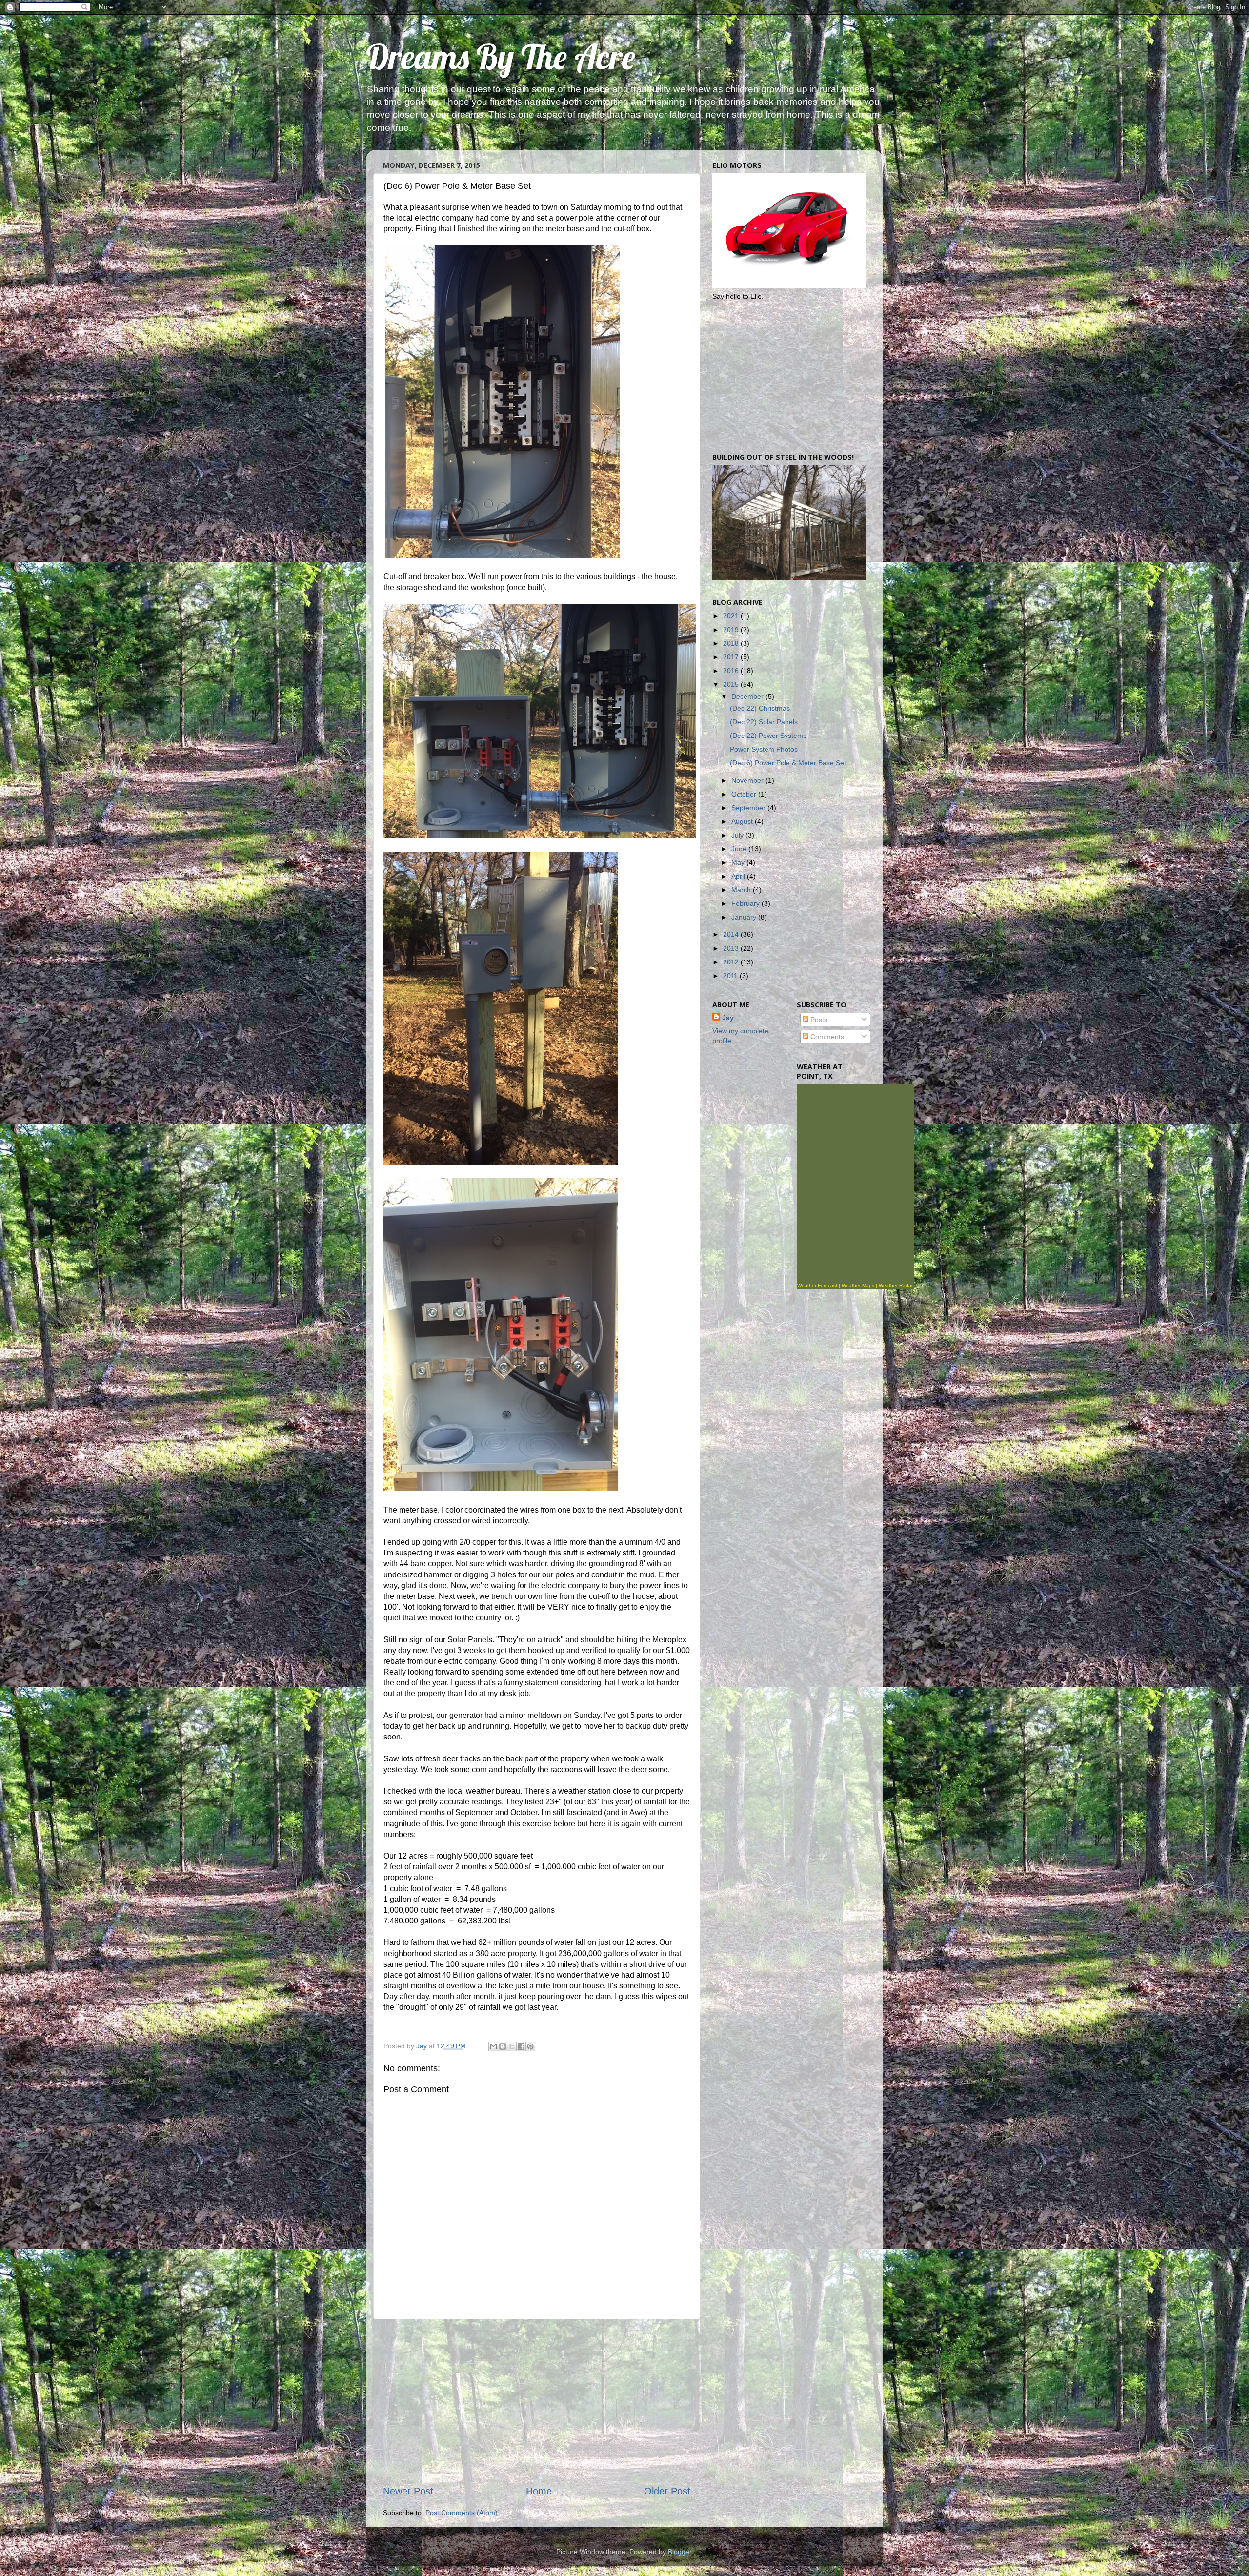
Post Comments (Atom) (462, 2513)
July (738, 835)
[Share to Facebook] (521, 2046)
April (739, 876)
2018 (732, 643)
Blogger (680, 2552)
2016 (732, 671)
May (739, 862)
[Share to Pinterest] (530, 2046)
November (748, 780)
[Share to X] (512, 2046)
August (743, 821)
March (742, 890)
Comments (826, 1037)
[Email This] (493, 2046)
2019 (732, 630)
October (745, 794)
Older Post (667, 2491)
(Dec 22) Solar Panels (764, 722)
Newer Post (408, 2491)
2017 (732, 657)
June (740, 849)
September (749, 808)
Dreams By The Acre (501, 57)
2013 (732, 948)
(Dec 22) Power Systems (768, 736)
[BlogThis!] (503, 2046)
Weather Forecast (817, 1285)
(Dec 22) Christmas (760, 708)
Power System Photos (764, 749)
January (745, 917)
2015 (732, 684)
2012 (732, 962)
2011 (731, 976)
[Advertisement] (537, 2402)
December (748, 696)
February (746, 903)
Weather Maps (858, 1285)
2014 (732, 934)
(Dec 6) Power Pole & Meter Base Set (788, 763)
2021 (732, 616)
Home (539, 2491)
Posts (818, 1020)
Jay (728, 1018)
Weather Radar (896, 1285)
